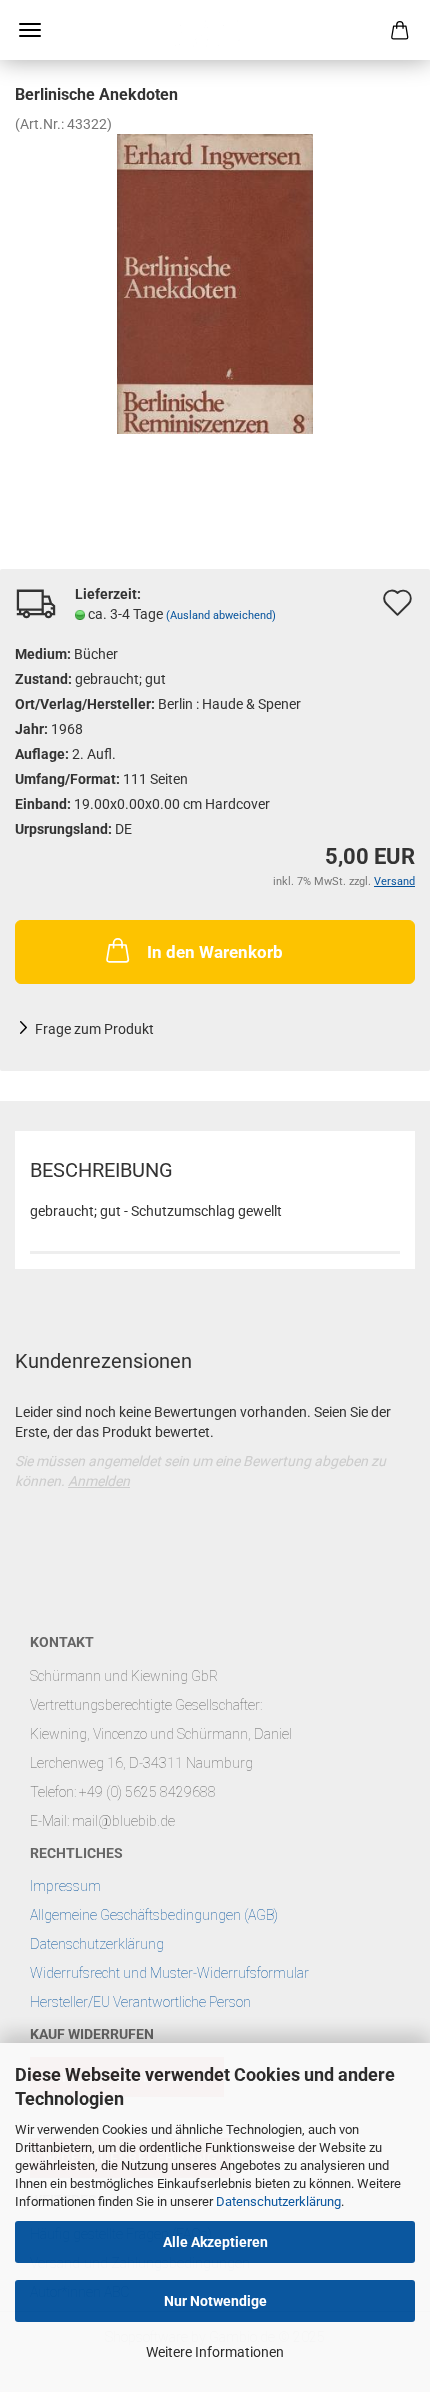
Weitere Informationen (215, 2352)
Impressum (65, 1886)
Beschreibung (101, 1170)
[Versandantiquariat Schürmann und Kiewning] (215, 30)
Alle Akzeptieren (215, 2242)
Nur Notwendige (215, 2301)
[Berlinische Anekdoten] (214, 283)
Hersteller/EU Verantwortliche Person (140, 2002)
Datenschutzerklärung (278, 2201)
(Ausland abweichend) (221, 615)
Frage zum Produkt (94, 1029)
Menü (30, 30)
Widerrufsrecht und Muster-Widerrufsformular (169, 1973)
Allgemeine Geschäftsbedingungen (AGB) (154, 1915)
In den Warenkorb (215, 952)
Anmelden (99, 1481)
